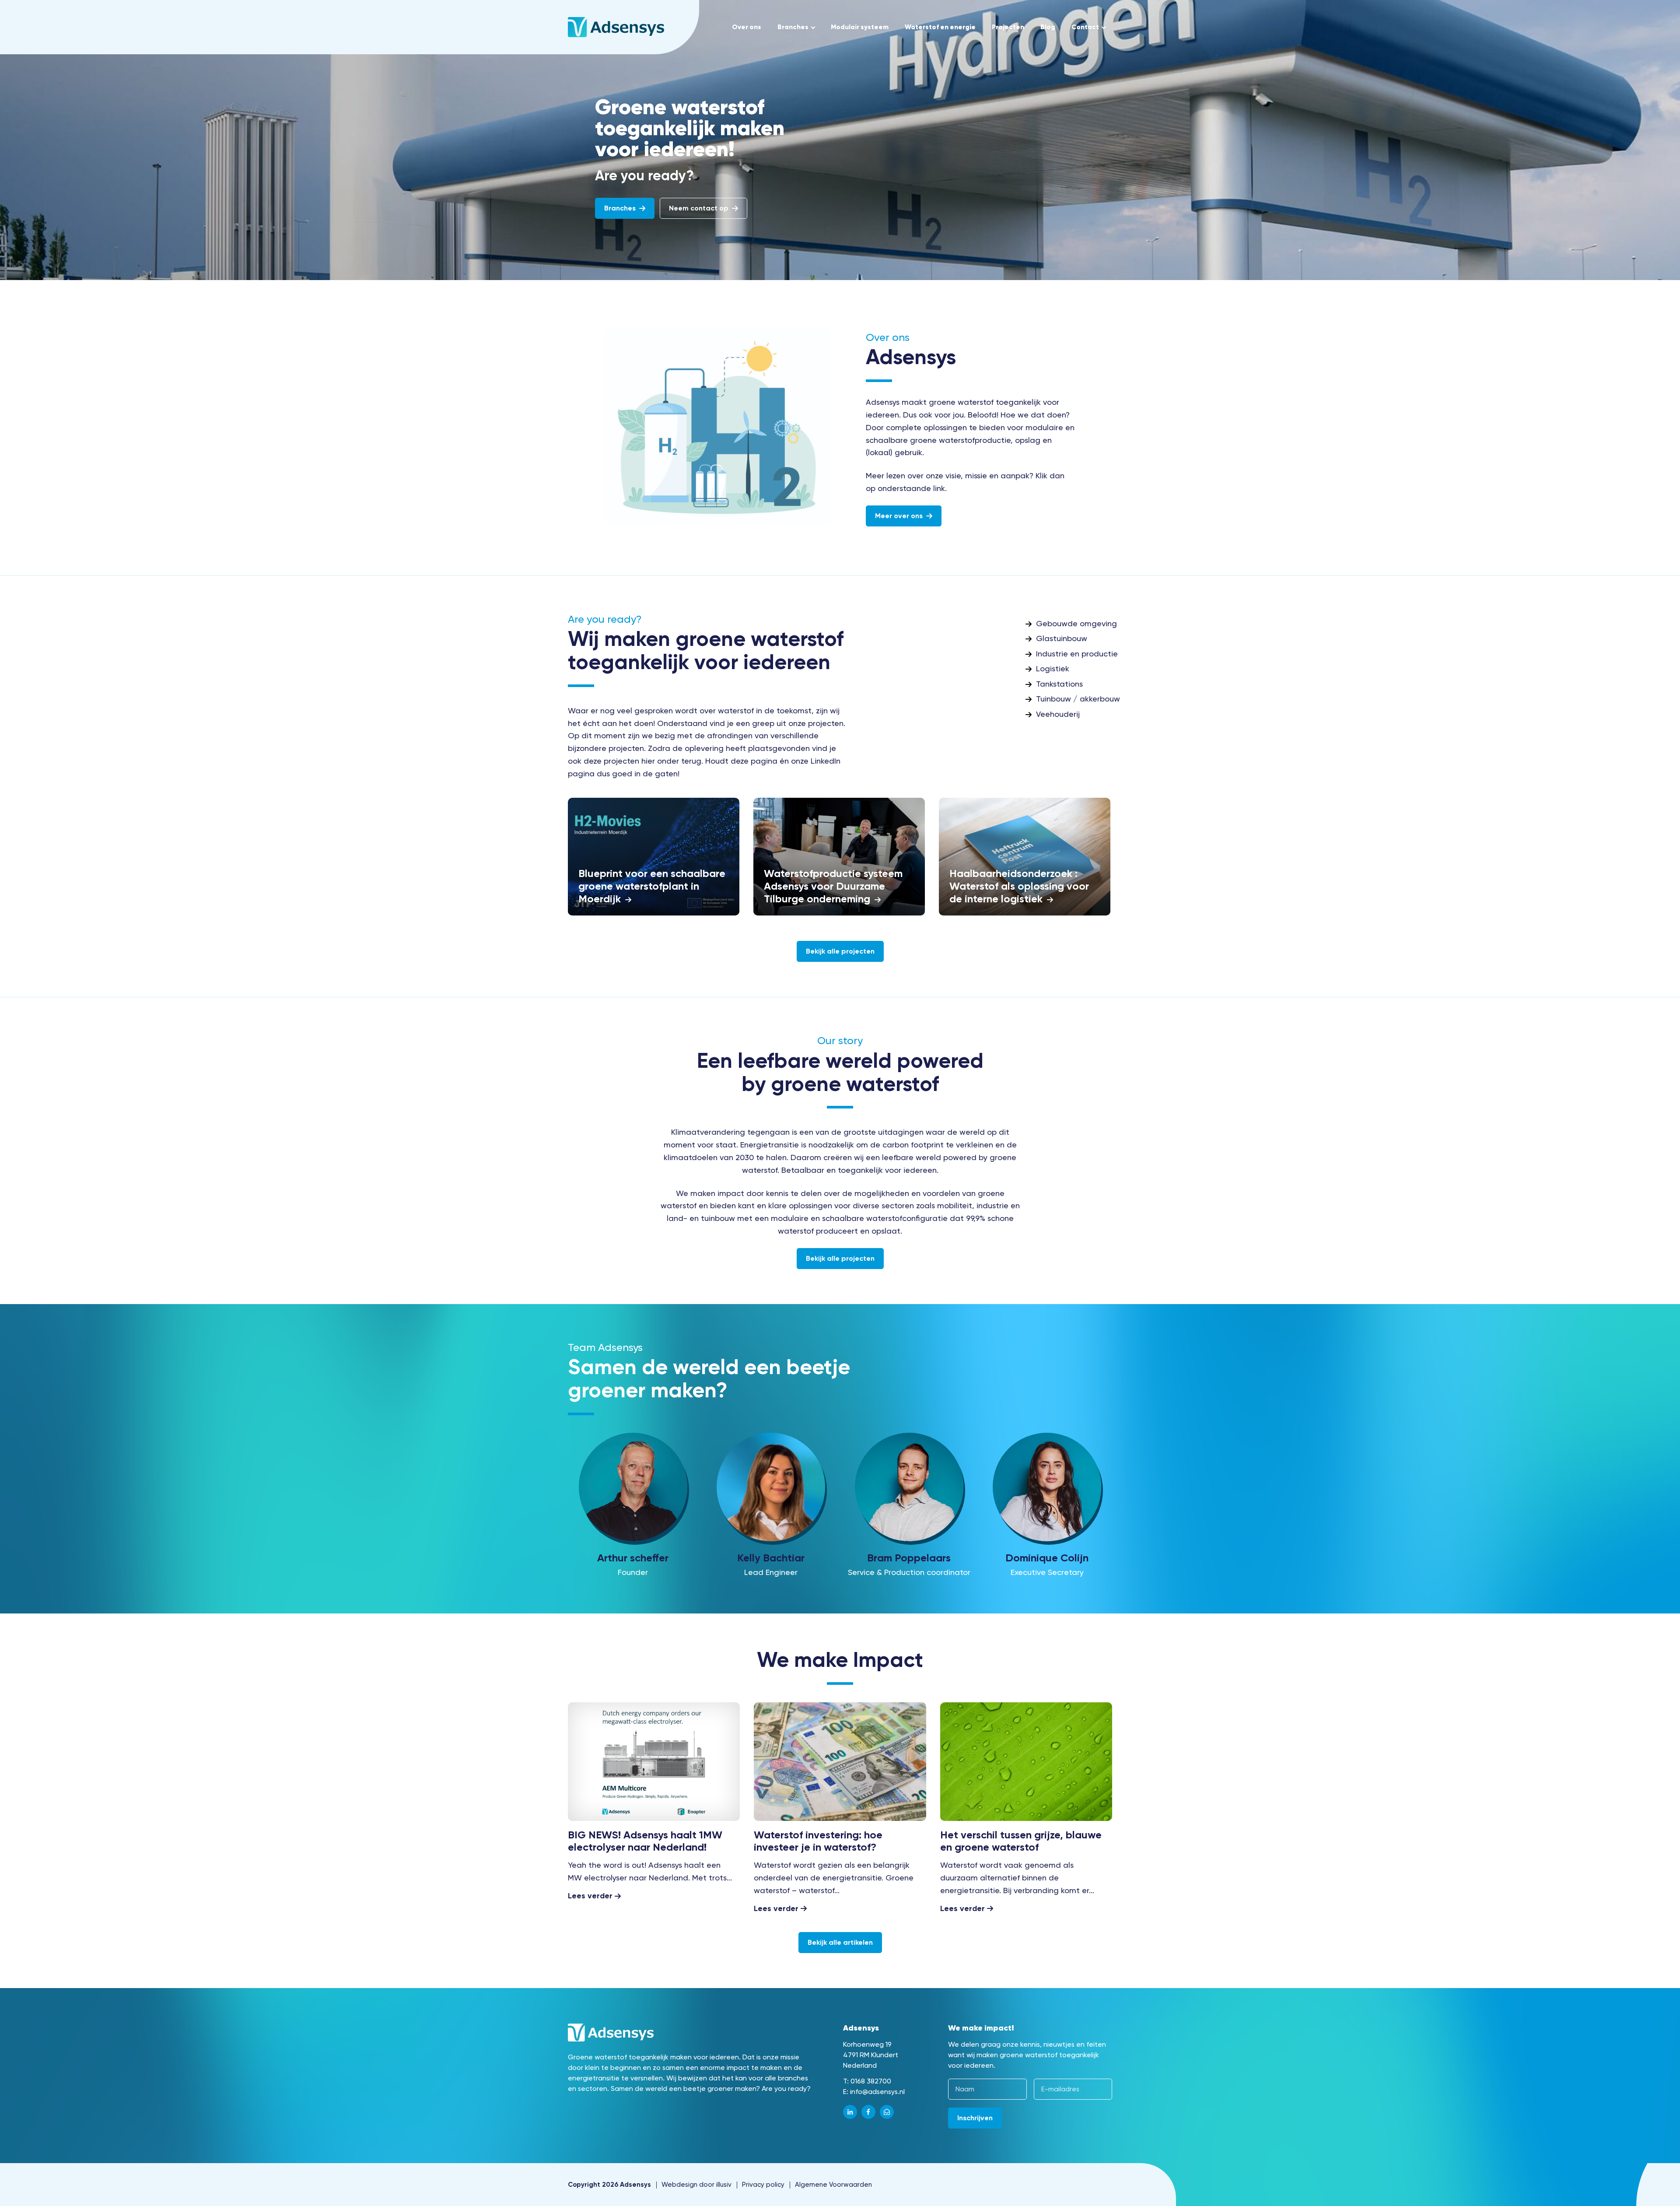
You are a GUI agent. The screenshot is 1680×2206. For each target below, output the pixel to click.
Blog (1048, 27)
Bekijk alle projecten (840, 951)
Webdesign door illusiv (696, 2185)
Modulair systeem (860, 27)
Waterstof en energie (940, 27)
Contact (1085, 27)
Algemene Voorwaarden (833, 2185)
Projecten (1008, 27)
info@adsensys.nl (877, 2091)
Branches (793, 27)
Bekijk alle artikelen (840, 1943)
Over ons (747, 27)
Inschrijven (975, 2117)
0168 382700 (871, 2081)
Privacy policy (763, 2185)
